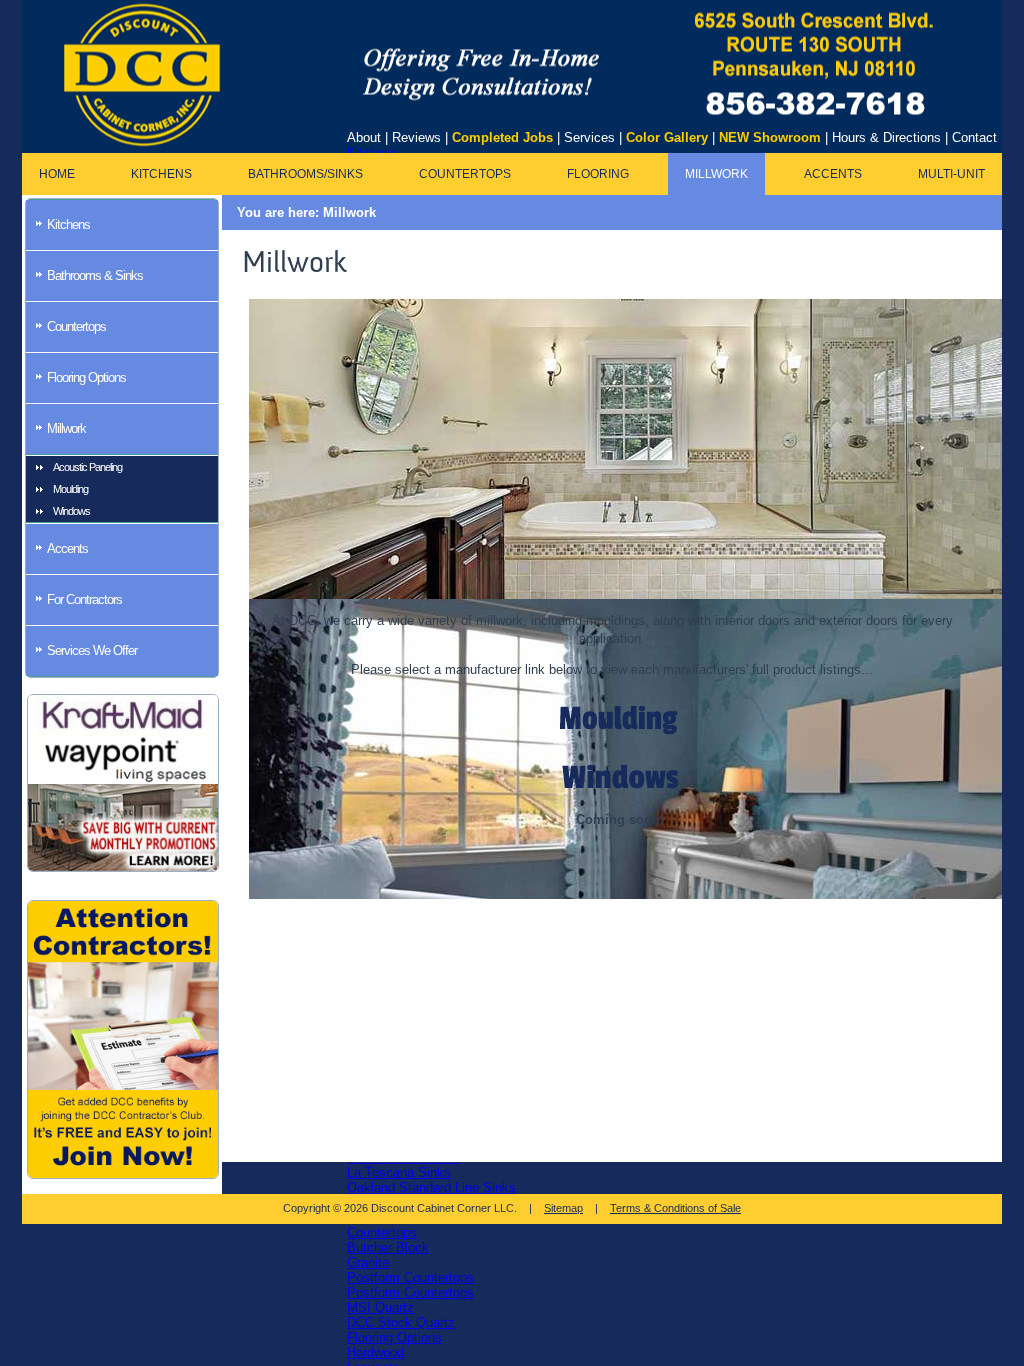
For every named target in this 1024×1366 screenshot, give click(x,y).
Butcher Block (388, 1247)
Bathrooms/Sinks (305, 174)
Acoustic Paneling (87, 467)
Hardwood (375, 1352)
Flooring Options (394, 1337)
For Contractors (84, 599)
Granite (368, 1262)
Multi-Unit (951, 174)
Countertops (382, 1232)
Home (57, 174)
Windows (71, 511)
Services (589, 137)
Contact (974, 137)
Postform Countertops (410, 1277)
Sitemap (563, 1208)
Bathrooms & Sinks (95, 275)
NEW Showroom (770, 137)
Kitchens (161, 174)
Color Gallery (667, 137)
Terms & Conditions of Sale (675, 1208)
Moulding (70, 489)
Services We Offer (92, 650)
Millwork (716, 174)
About (364, 137)
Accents (833, 174)
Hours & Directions (886, 137)
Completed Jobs (502, 137)
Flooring (598, 174)
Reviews (416, 137)
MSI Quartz (380, 1307)
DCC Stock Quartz (401, 1322)
